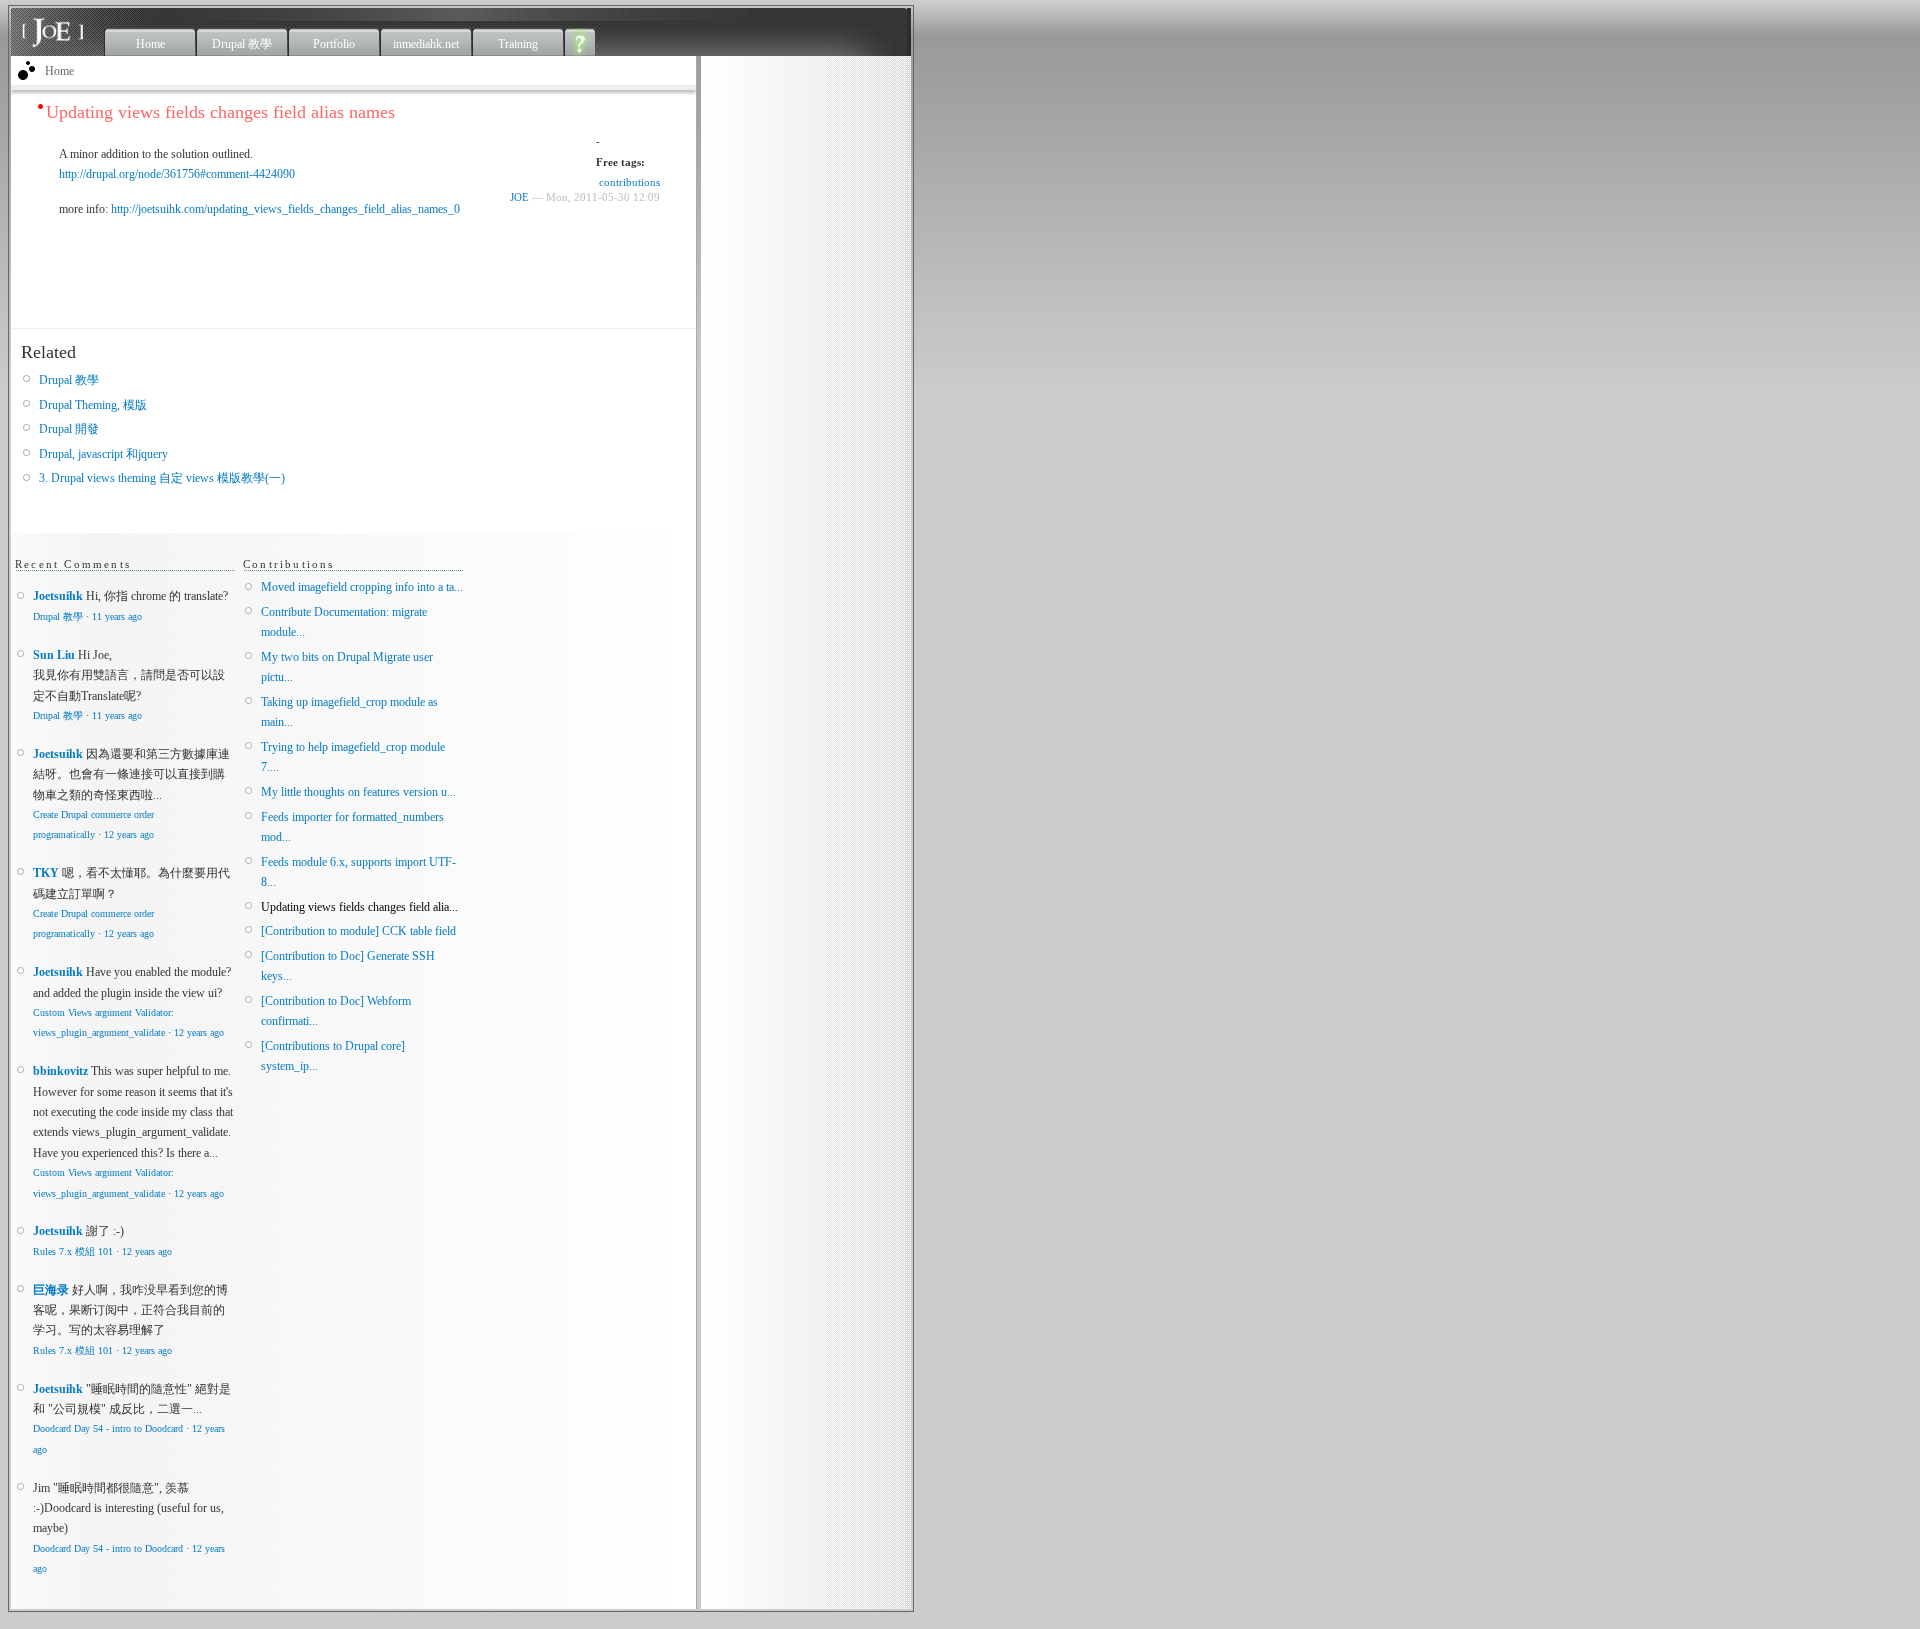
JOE (519, 197)
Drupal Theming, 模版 (93, 405)
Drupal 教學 (242, 44)
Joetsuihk (58, 596)
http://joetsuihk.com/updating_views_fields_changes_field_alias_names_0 (285, 209)
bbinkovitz (60, 1071)
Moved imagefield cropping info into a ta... (362, 587)
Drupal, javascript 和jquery (103, 454)
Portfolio (334, 44)
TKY (46, 873)
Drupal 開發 (69, 429)
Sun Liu (54, 655)
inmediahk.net (426, 44)
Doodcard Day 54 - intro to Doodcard (108, 1428)
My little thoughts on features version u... (358, 792)
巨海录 (51, 1290)
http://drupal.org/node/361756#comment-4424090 (177, 174)
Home (150, 44)
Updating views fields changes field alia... (359, 907)
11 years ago (117, 616)
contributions (629, 182)
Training (518, 44)
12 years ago (129, 834)
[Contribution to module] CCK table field (358, 931)
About (580, 42)
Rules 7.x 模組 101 (73, 1251)
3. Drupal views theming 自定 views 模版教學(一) (162, 478)
